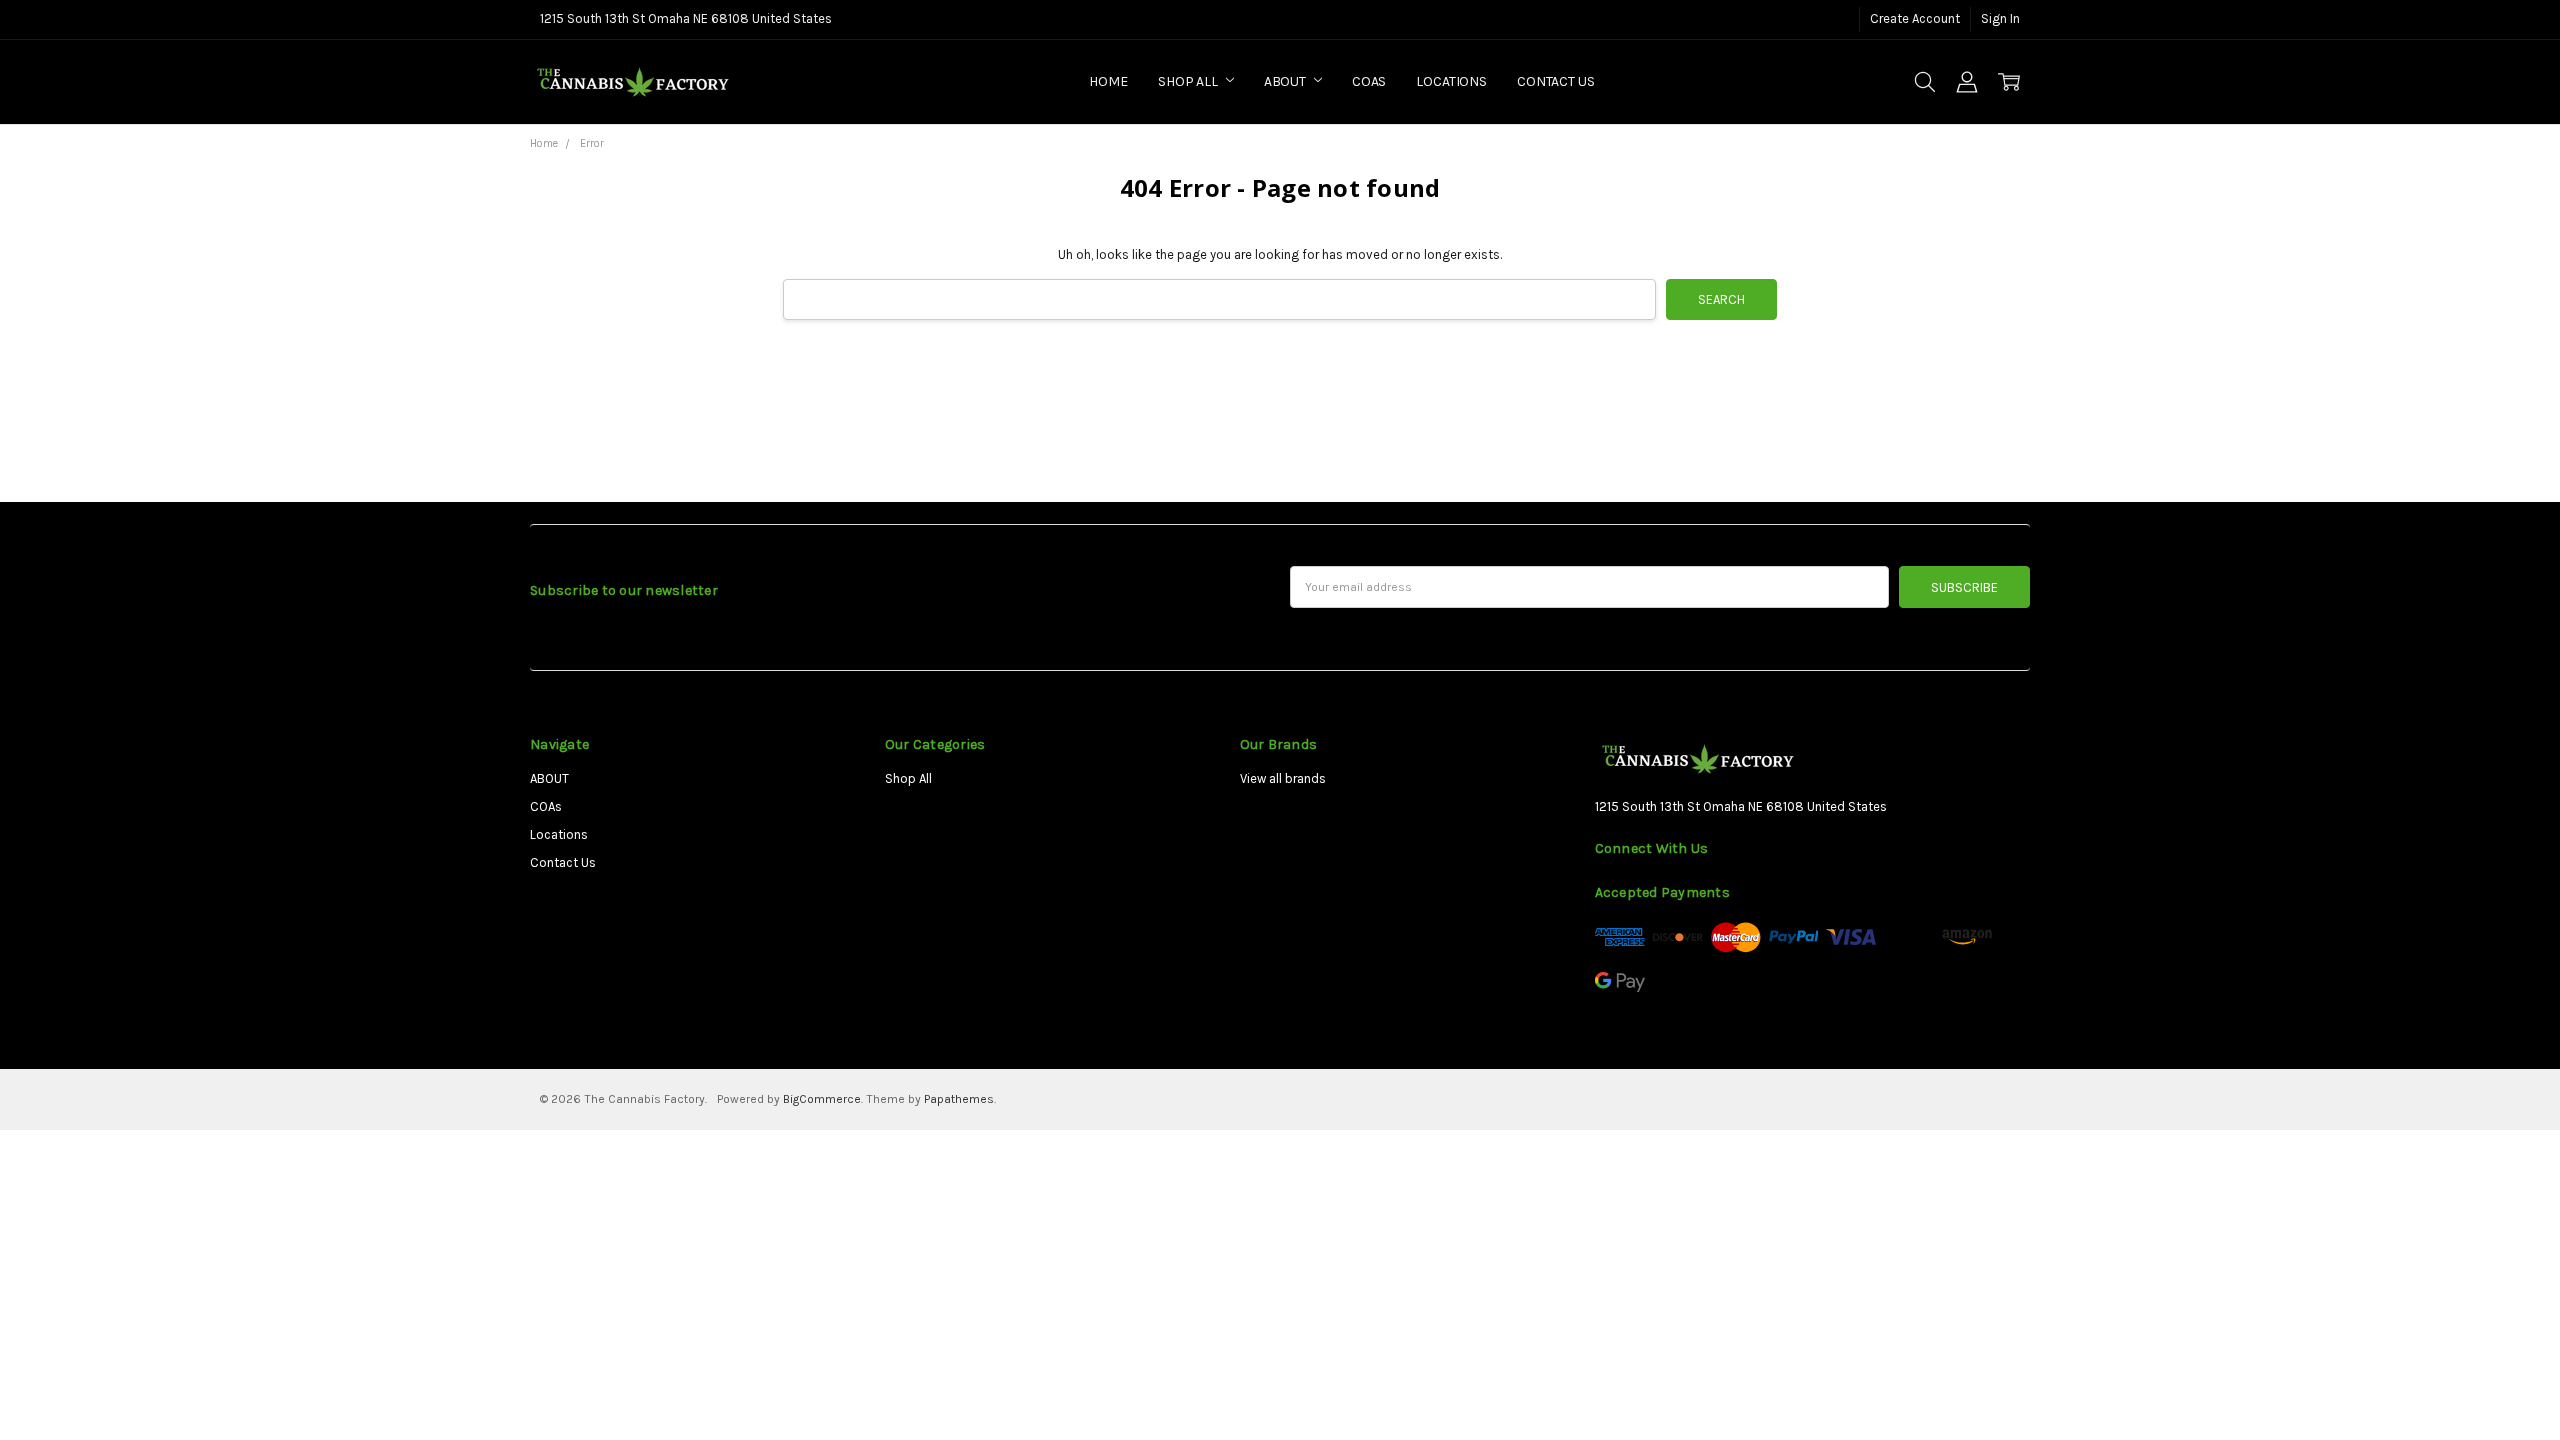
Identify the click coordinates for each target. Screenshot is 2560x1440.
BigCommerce (822, 1099)
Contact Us (1556, 81)
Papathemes (959, 1099)
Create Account (1915, 18)
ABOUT (1286, 81)
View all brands (1283, 778)
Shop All (1189, 81)
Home (1108, 81)
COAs (1369, 81)
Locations (1451, 81)
